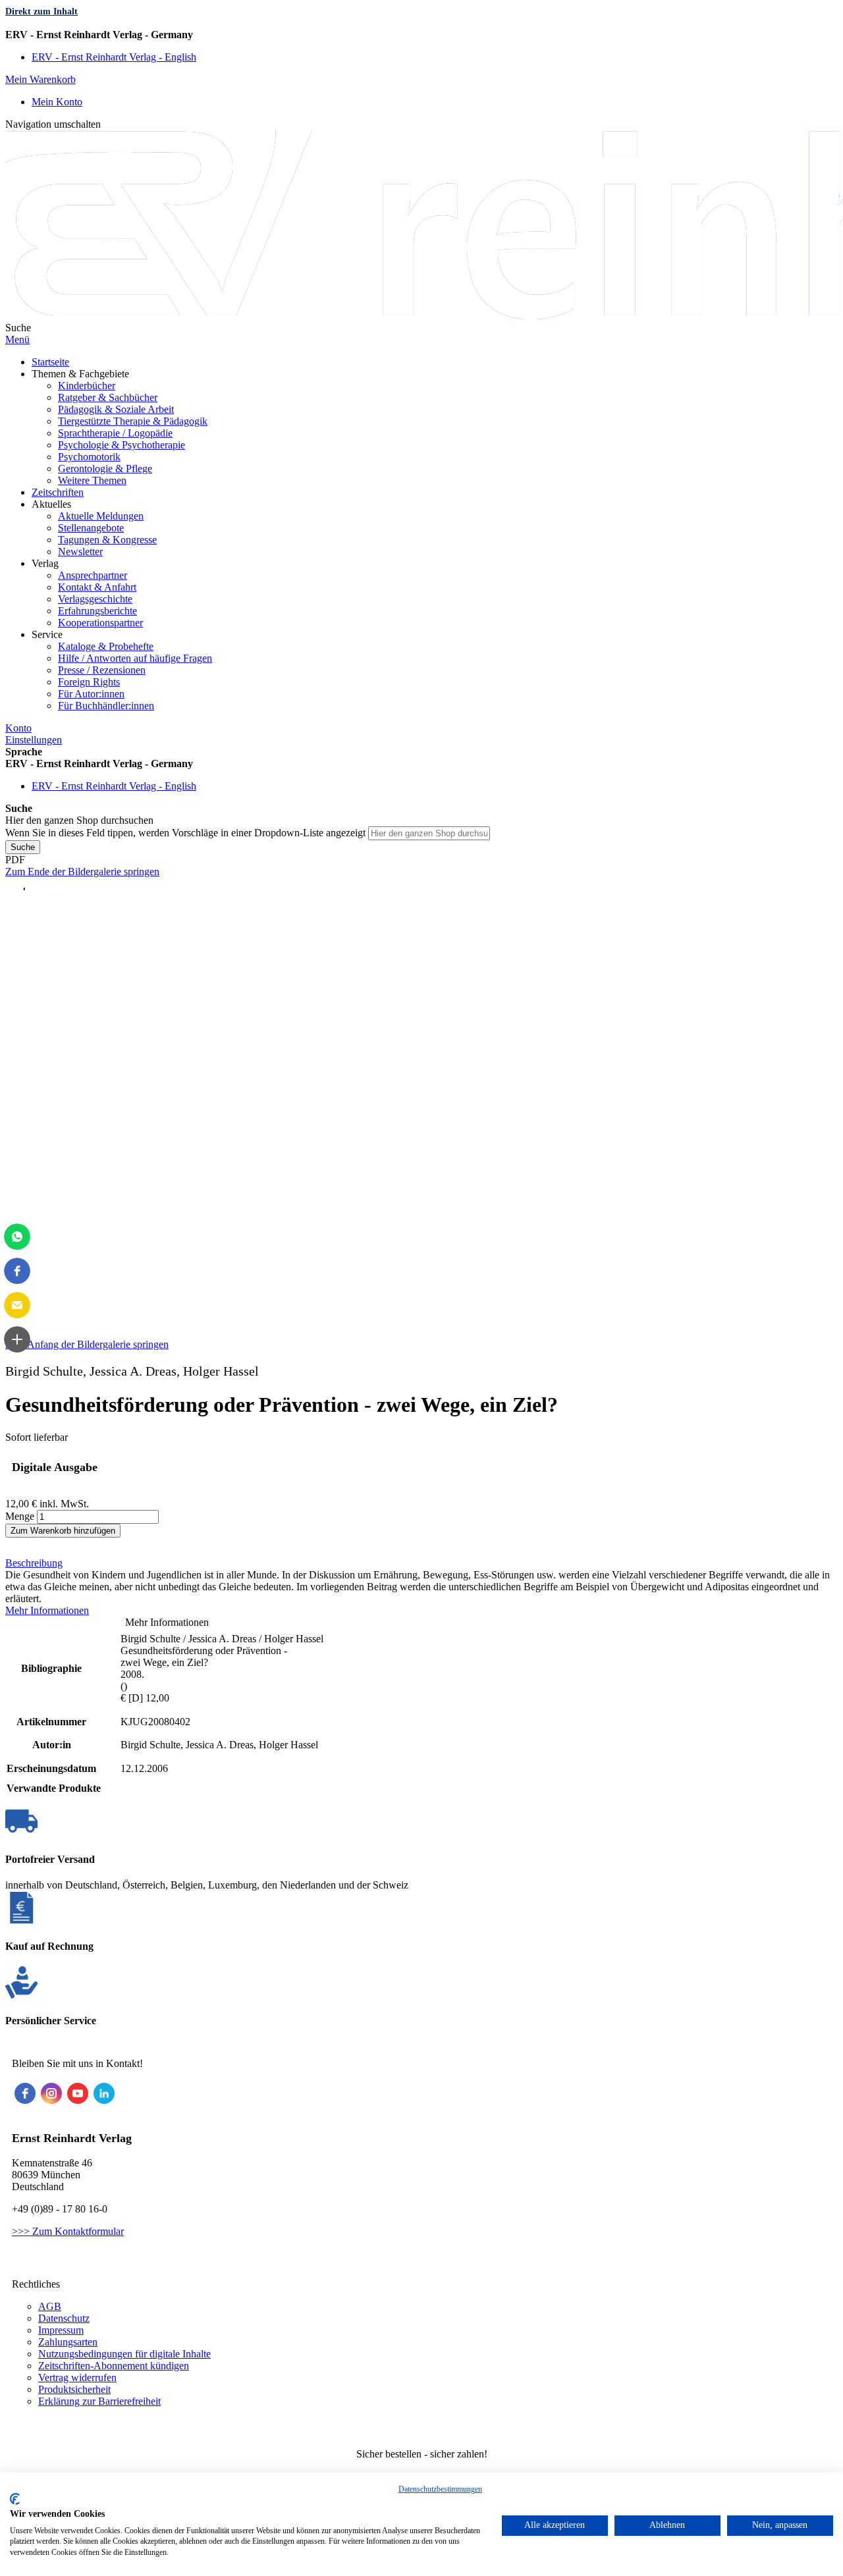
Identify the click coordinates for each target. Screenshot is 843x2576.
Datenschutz (64, 2318)
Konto (18, 728)
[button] (17, 1237)
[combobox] (429, 833)
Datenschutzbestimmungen (440, 2489)
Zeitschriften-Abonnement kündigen (114, 2366)
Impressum (61, 2330)
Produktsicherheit (74, 2389)
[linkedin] (104, 2093)
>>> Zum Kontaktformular (68, 2231)
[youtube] (78, 2093)
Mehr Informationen (47, 1610)
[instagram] (51, 2093)
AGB (50, 2306)
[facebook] (25, 2093)
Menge (20, 1516)
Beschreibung (34, 1563)
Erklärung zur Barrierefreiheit (99, 2401)
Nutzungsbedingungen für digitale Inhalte (124, 2354)
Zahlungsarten (68, 2342)
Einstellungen (34, 740)
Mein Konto (57, 102)
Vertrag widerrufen (77, 2377)
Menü (17, 339)
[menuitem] (50, 362)
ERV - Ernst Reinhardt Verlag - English (114, 57)
